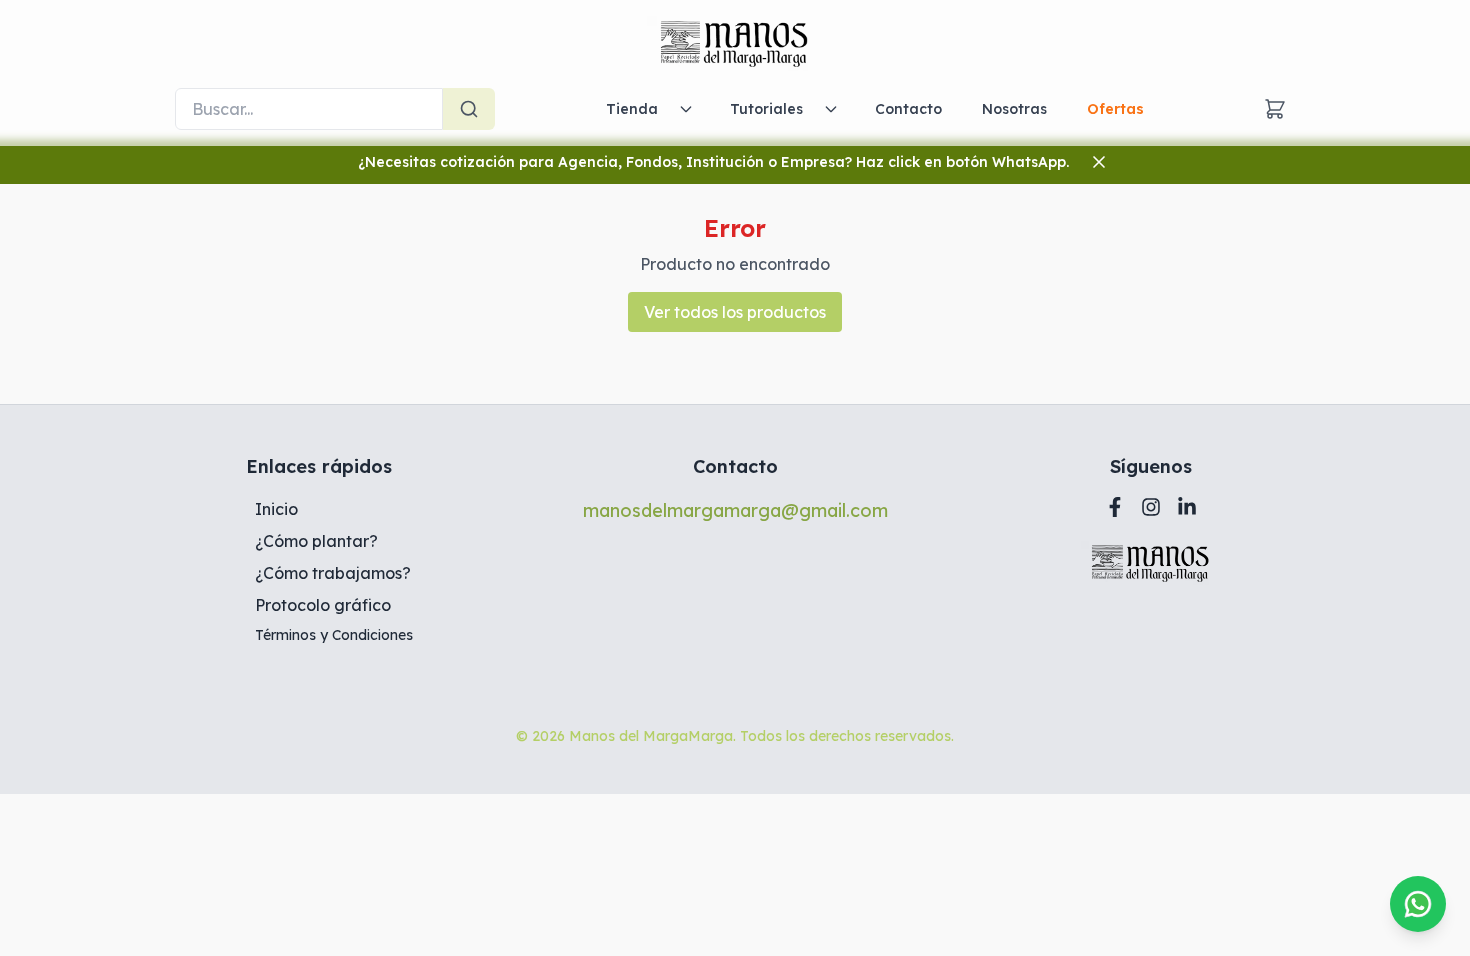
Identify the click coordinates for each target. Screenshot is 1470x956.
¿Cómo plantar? (316, 541)
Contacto (908, 109)
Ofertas (1115, 109)
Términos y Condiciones (334, 635)
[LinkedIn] (1187, 507)
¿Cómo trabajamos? (333, 573)
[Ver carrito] (1275, 109)
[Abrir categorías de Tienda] (686, 109)
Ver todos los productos (735, 312)
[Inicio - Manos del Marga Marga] (735, 44)
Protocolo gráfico (323, 605)
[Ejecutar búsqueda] (469, 109)
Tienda (632, 109)
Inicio (276, 509)
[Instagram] (1151, 507)
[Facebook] (1115, 507)
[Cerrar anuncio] (1099, 162)
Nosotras (1014, 109)
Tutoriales (766, 109)
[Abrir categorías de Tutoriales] (831, 109)
